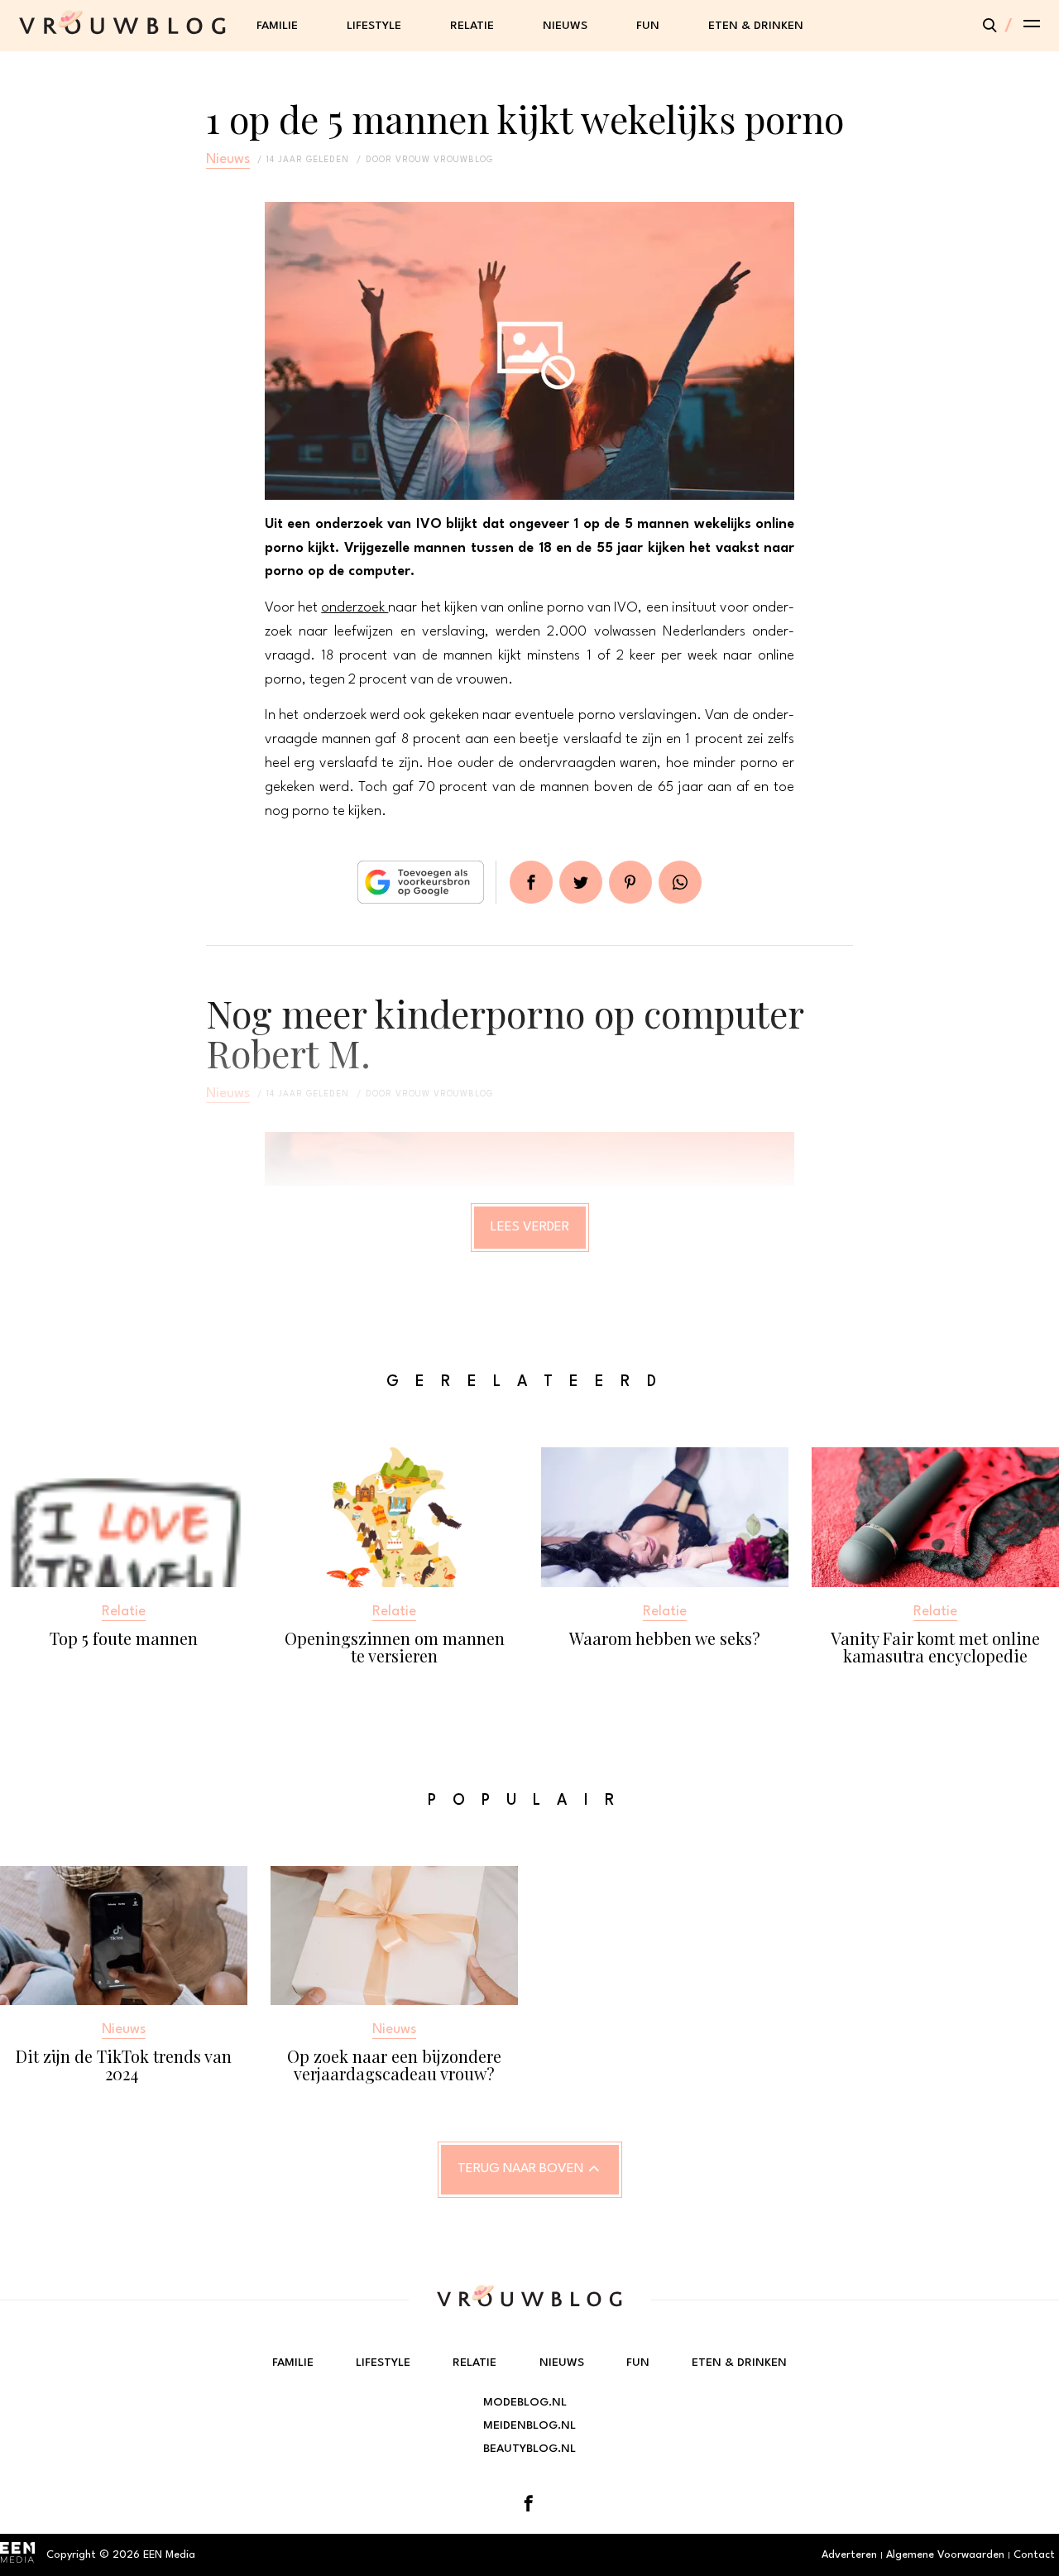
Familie (277, 26)
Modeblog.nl (525, 2402)
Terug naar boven (520, 2169)
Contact (1034, 2555)
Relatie (472, 26)
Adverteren (849, 2555)
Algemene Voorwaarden (945, 2555)
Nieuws (565, 26)
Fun (648, 26)
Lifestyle (374, 26)
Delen (531, 882)
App (680, 882)
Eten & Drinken (756, 26)
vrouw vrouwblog (444, 160)
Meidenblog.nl (529, 2425)
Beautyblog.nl (529, 2449)
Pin (630, 882)
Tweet (581, 882)
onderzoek (355, 608)
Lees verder (530, 1227)
